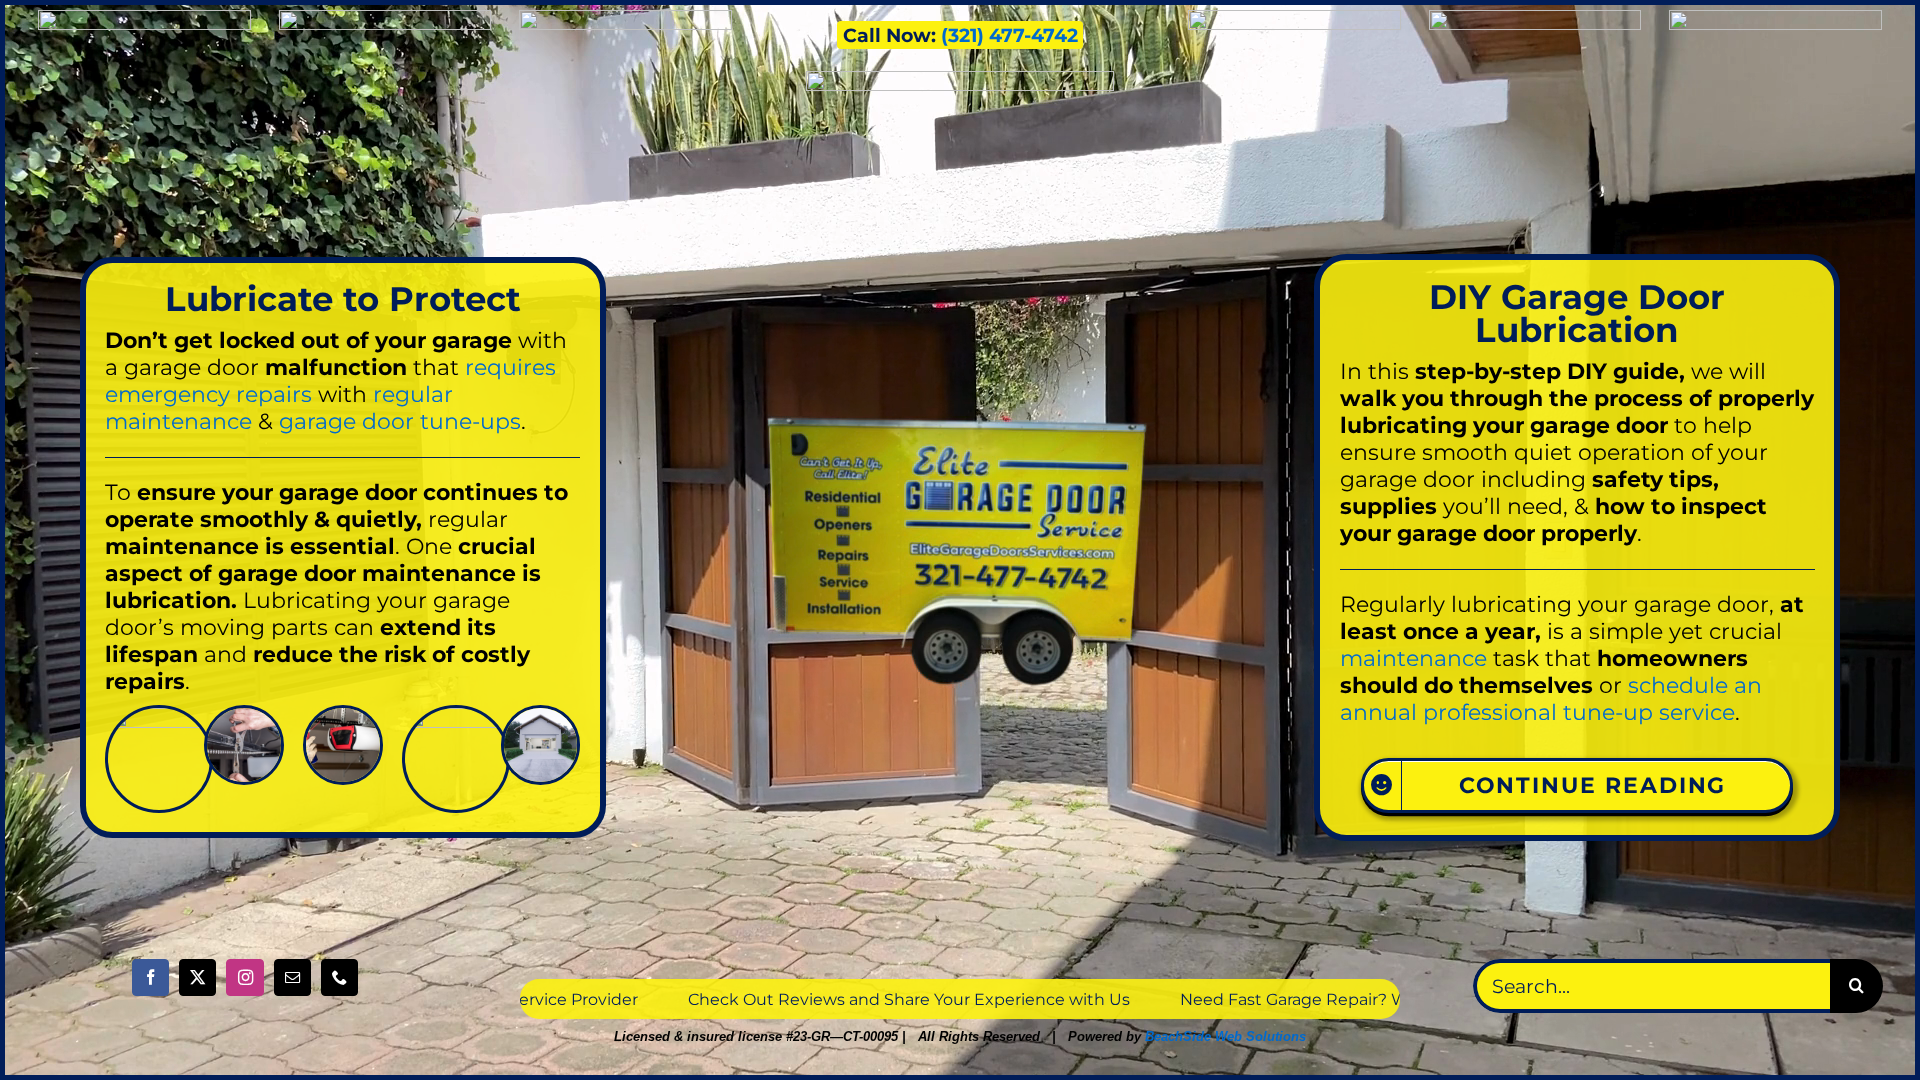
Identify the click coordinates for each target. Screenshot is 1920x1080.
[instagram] (244, 977)
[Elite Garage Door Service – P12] (456, 715)
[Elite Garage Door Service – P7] (343, 715)
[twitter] (197, 977)
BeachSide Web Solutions (1225, 1036)
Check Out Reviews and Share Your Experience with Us (539, 999)
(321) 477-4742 (1009, 35)
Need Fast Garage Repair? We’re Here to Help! (993, 999)
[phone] (339, 977)
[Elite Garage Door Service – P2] (541, 715)
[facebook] (150, 977)
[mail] (292, 977)
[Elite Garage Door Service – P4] (159, 715)
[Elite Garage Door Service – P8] (244, 715)
